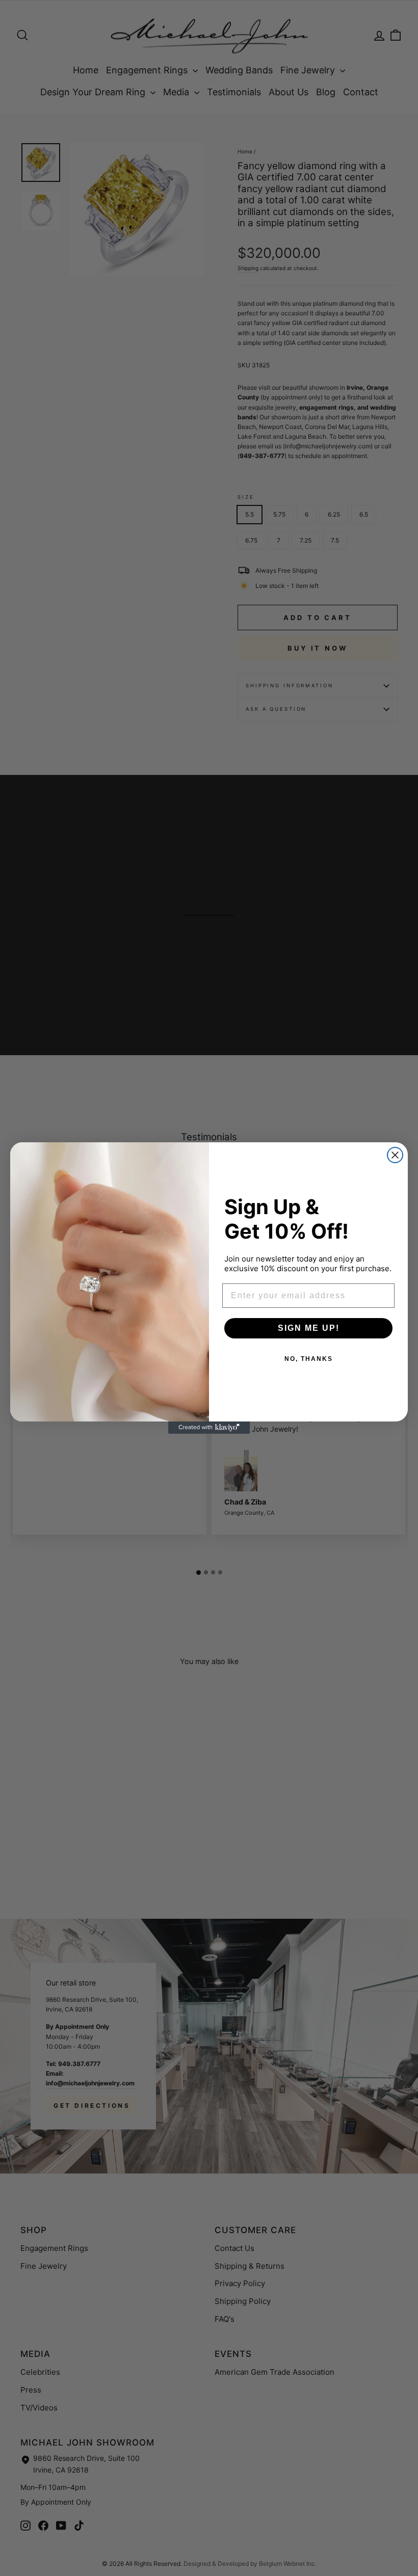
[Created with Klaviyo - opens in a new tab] (209, 1428)
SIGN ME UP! (309, 1328)
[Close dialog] (395, 1155)
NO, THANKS (309, 1359)
